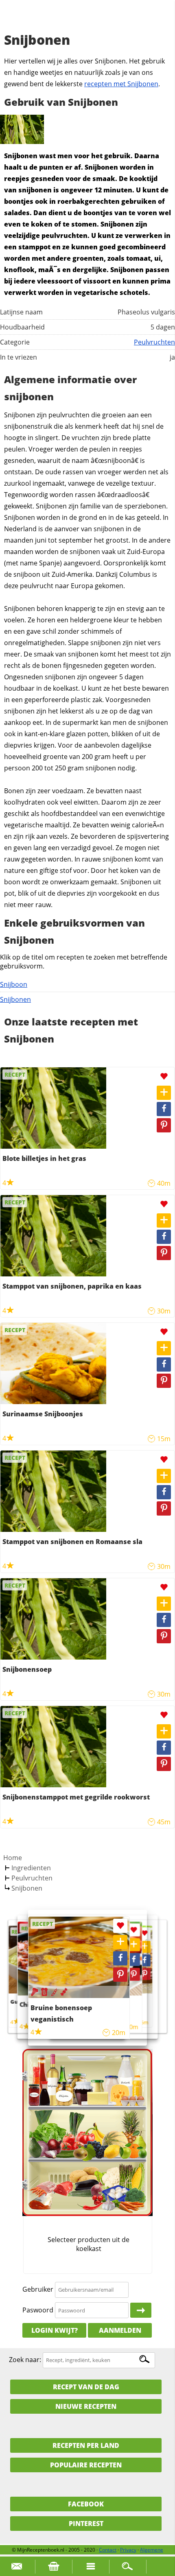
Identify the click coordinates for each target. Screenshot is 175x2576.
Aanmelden (120, 2330)
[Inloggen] (141, 2310)
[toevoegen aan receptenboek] (164, 1093)
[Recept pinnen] (164, 1125)
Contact (108, 2550)
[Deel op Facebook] (164, 1109)
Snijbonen (15, 999)
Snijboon (14, 984)
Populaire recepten (86, 2465)
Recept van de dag (86, 2387)
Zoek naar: (25, 2360)
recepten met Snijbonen (121, 84)
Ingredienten (31, 1868)
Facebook (86, 2504)
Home (13, 1858)
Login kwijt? (55, 2330)
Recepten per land (86, 2445)
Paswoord (38, 2310)
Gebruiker (38, 2289)
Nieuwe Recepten (86, 2406)
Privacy (128, 2550)
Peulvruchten (154, 342)
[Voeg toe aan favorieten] (164, 1076)
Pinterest (86, 2524)
